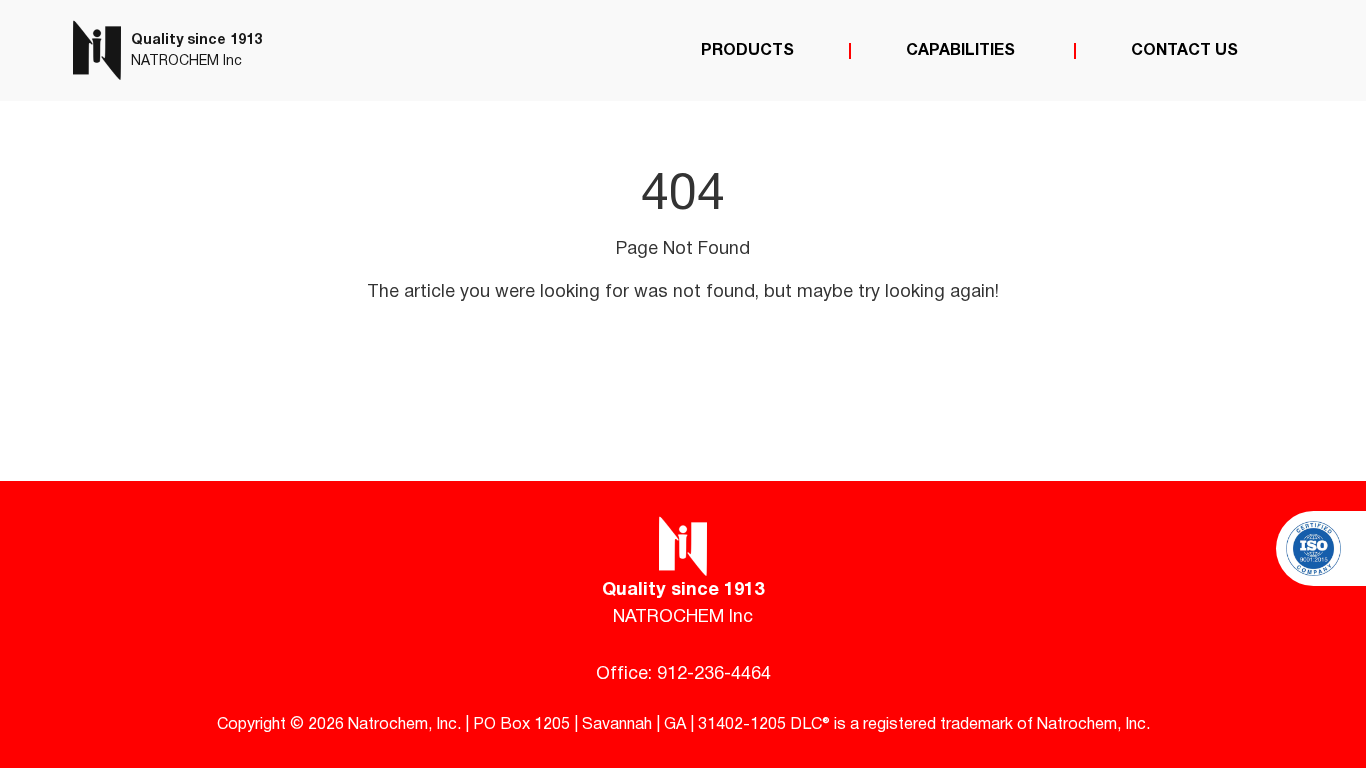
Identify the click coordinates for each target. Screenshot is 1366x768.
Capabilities (962, 51)
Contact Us (1184, 51)
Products (747, 51)
